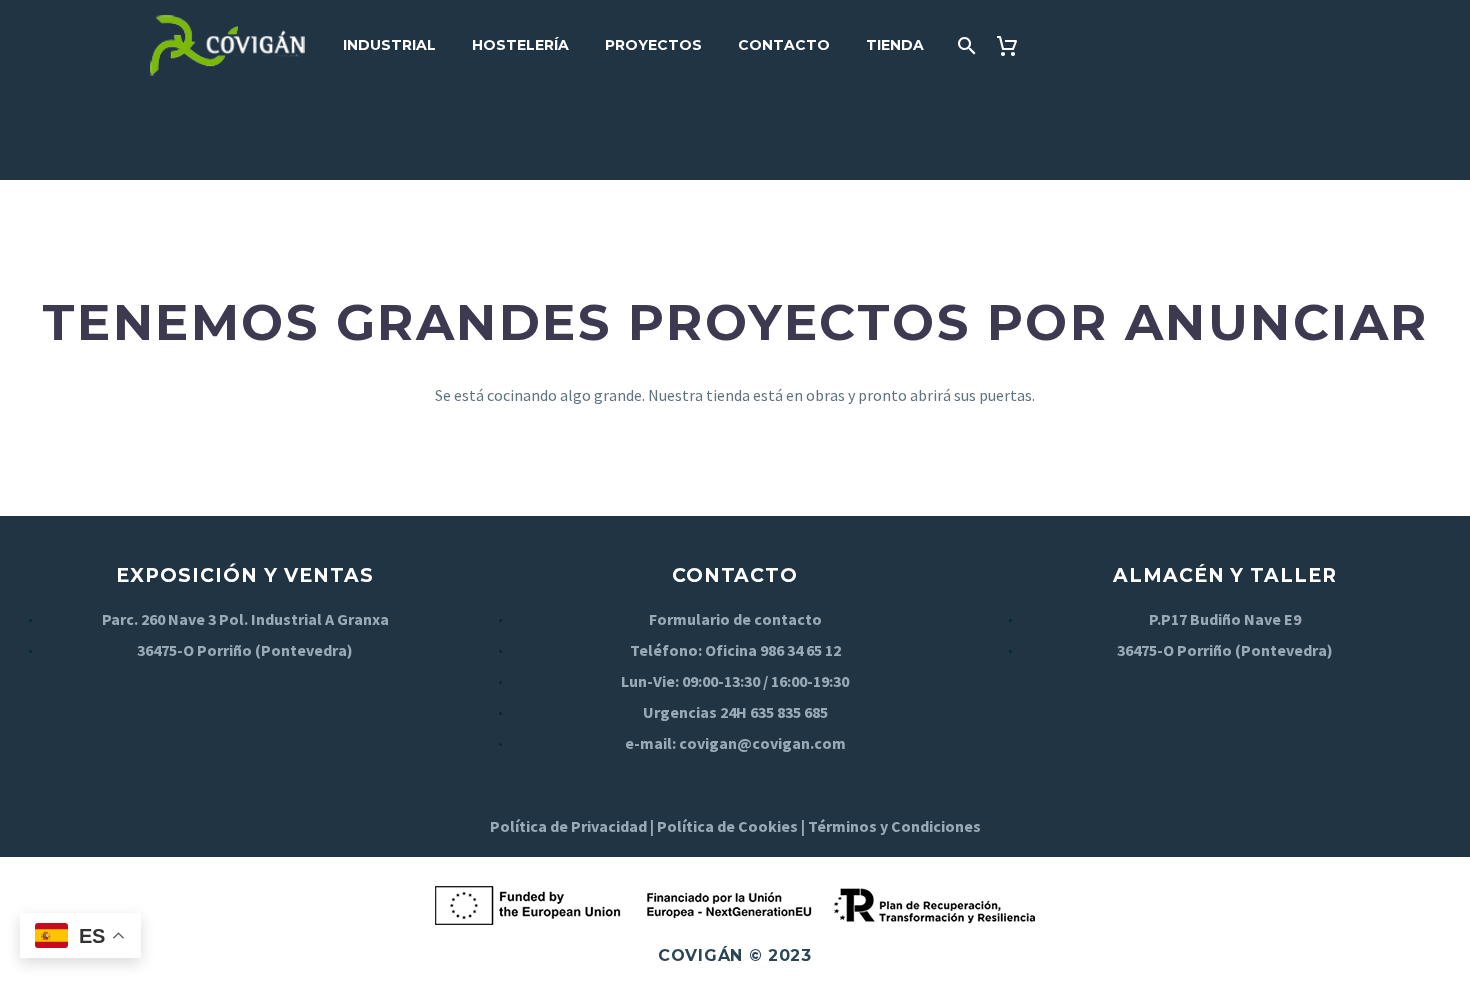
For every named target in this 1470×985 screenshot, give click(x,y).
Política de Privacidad (568, 826)
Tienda (895, 45)
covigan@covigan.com (762, 743)
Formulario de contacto (735, 619)
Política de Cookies (727, 826)
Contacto (784, 45)
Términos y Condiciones (894, 826)
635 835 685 (789, 712)
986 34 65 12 (800, 650)
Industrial (389, 45)
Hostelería (520, 45)
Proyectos (653, 45)
